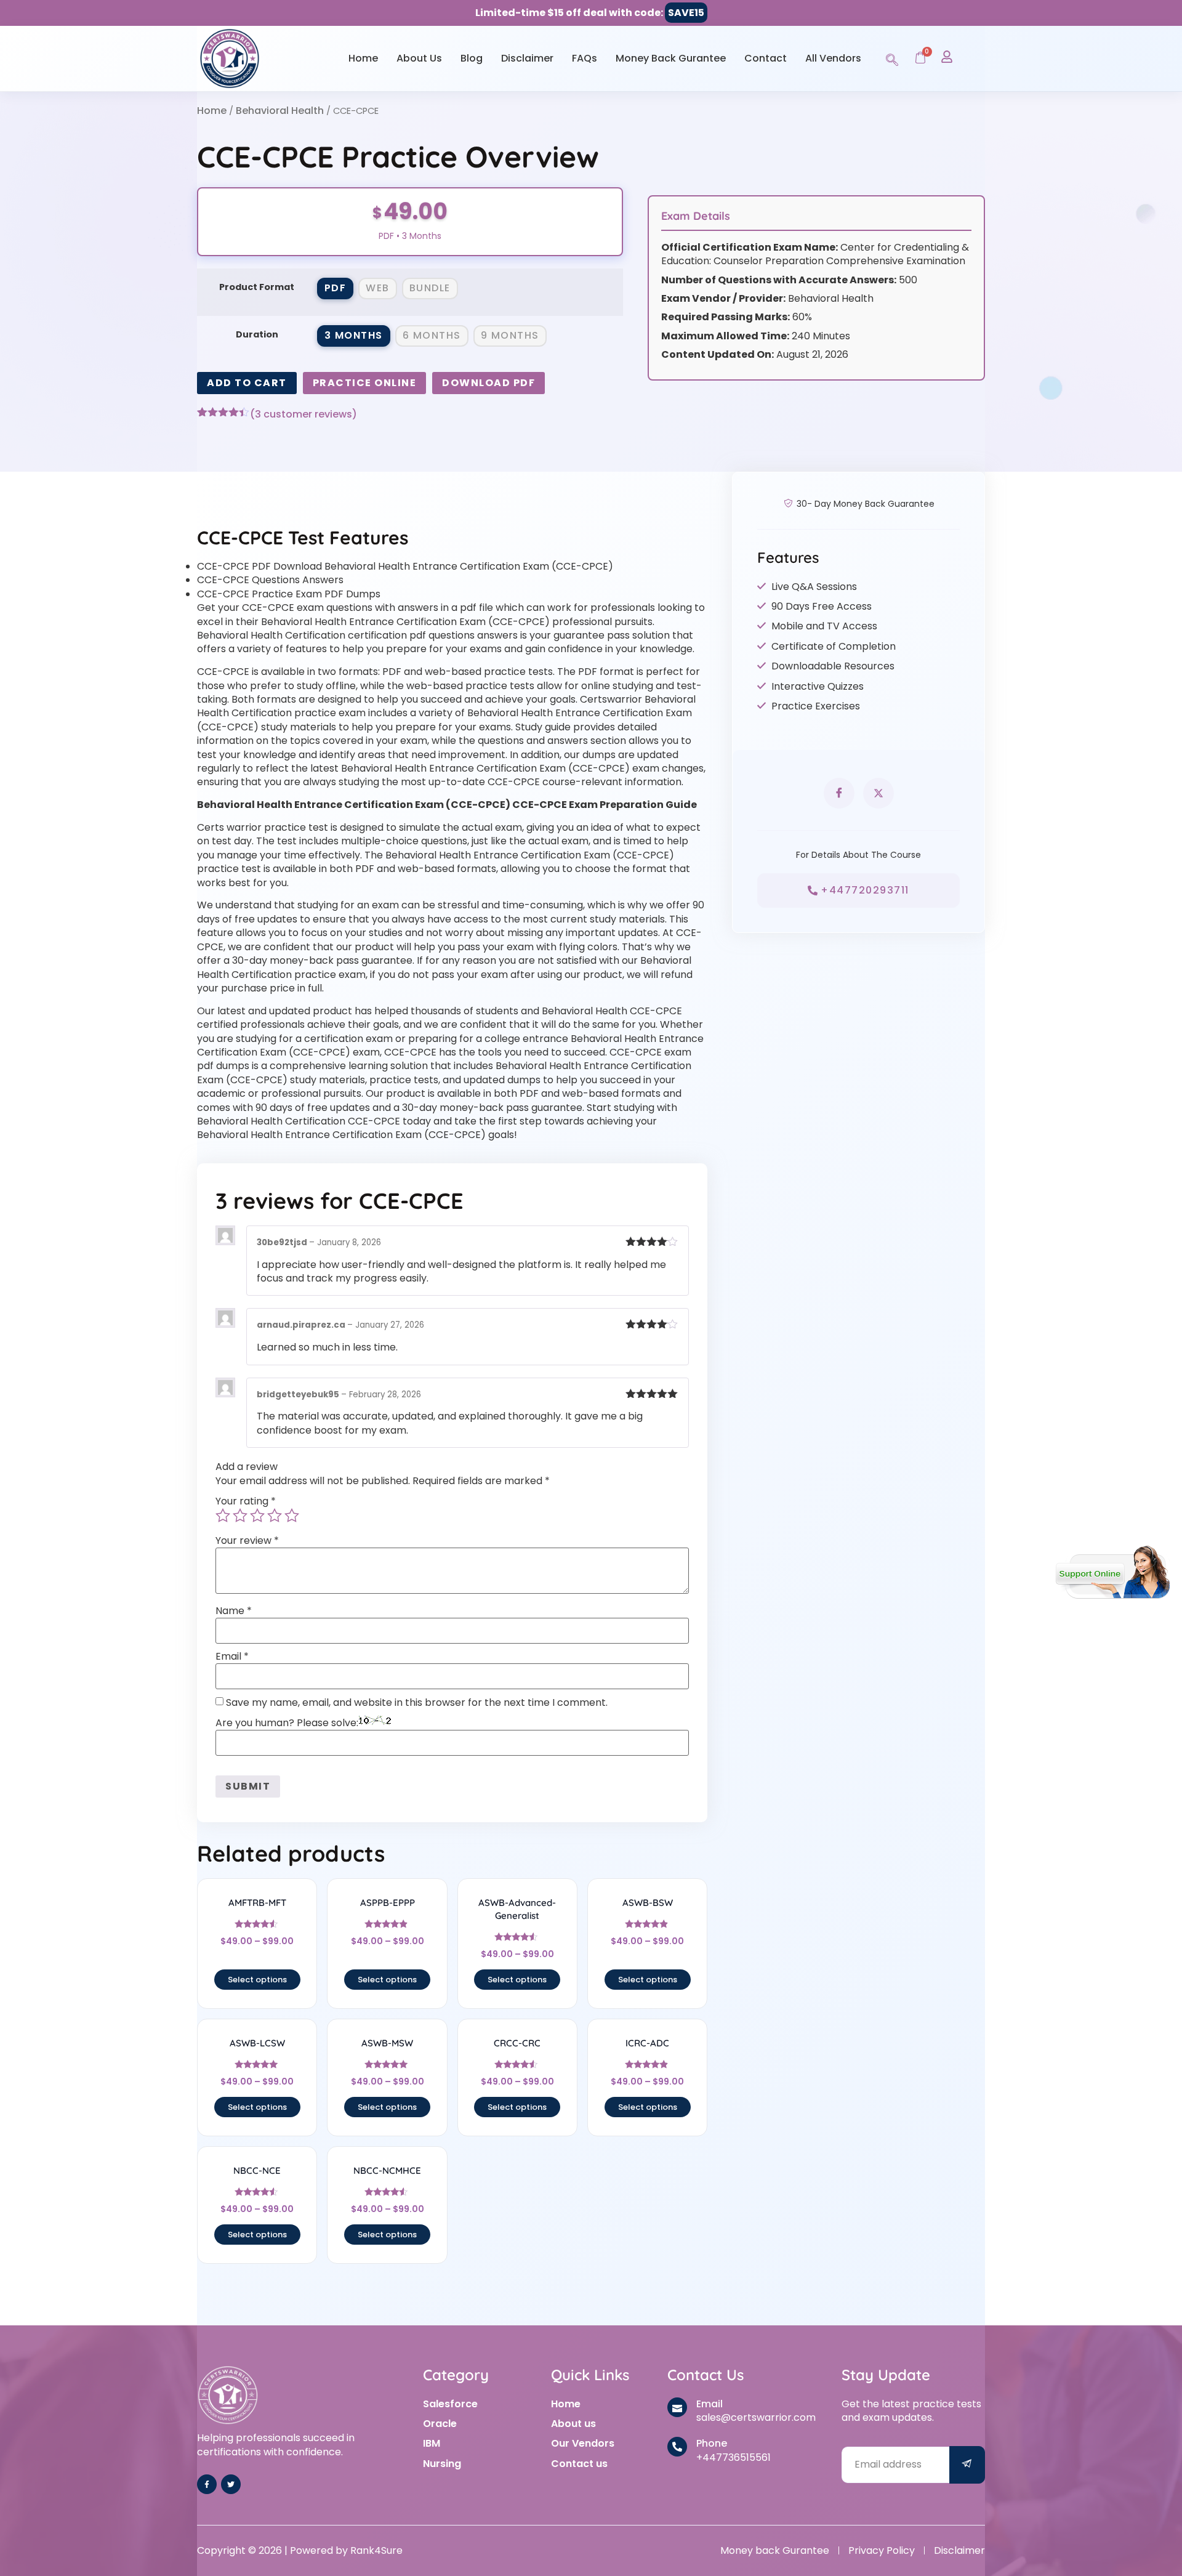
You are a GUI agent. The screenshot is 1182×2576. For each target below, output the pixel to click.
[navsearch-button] (892, 58)
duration (257, 334)
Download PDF (488, 383)
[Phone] (677, 2447)
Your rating (246, 1501)
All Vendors (833, 58)
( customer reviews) (304, 414)
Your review (247, 1541)
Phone (712, 2443)
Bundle (430, 288)
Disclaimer (527, 58)
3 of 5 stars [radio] (257, 1516)
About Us (419, 58)
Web (378, 288)
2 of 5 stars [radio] (240, 1516)
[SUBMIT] (967, 2465)
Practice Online (365, 383)
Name (234, 1611)
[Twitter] (231, 2484)
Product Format (257, 287)
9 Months (510, 335)
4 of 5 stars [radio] (275, 1516)
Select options (257, 1980)
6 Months (432, 335)
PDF (336, 288)
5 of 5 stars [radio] (292, 1516)
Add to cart (247, 383)
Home (363, 58)
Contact (766, 58)
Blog (472, 58)
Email (232, 1657)
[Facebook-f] (207, 2484)
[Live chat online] (1113, 1572)
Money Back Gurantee (671, 58)
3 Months (354, 335)
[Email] (677, 2407)
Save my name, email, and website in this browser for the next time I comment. (417, 1703)
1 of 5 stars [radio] (223, 1516)
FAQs (585, 58)
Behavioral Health (280, 111)
